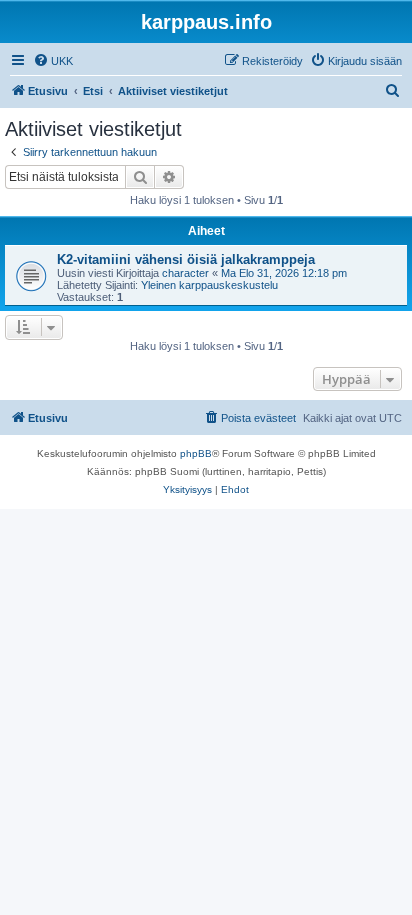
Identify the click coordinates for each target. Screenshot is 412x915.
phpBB (196, 453)
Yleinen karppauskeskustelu (209, 285)
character (185, 273)
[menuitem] (53, 61)
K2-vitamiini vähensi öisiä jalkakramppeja (186, 259)
